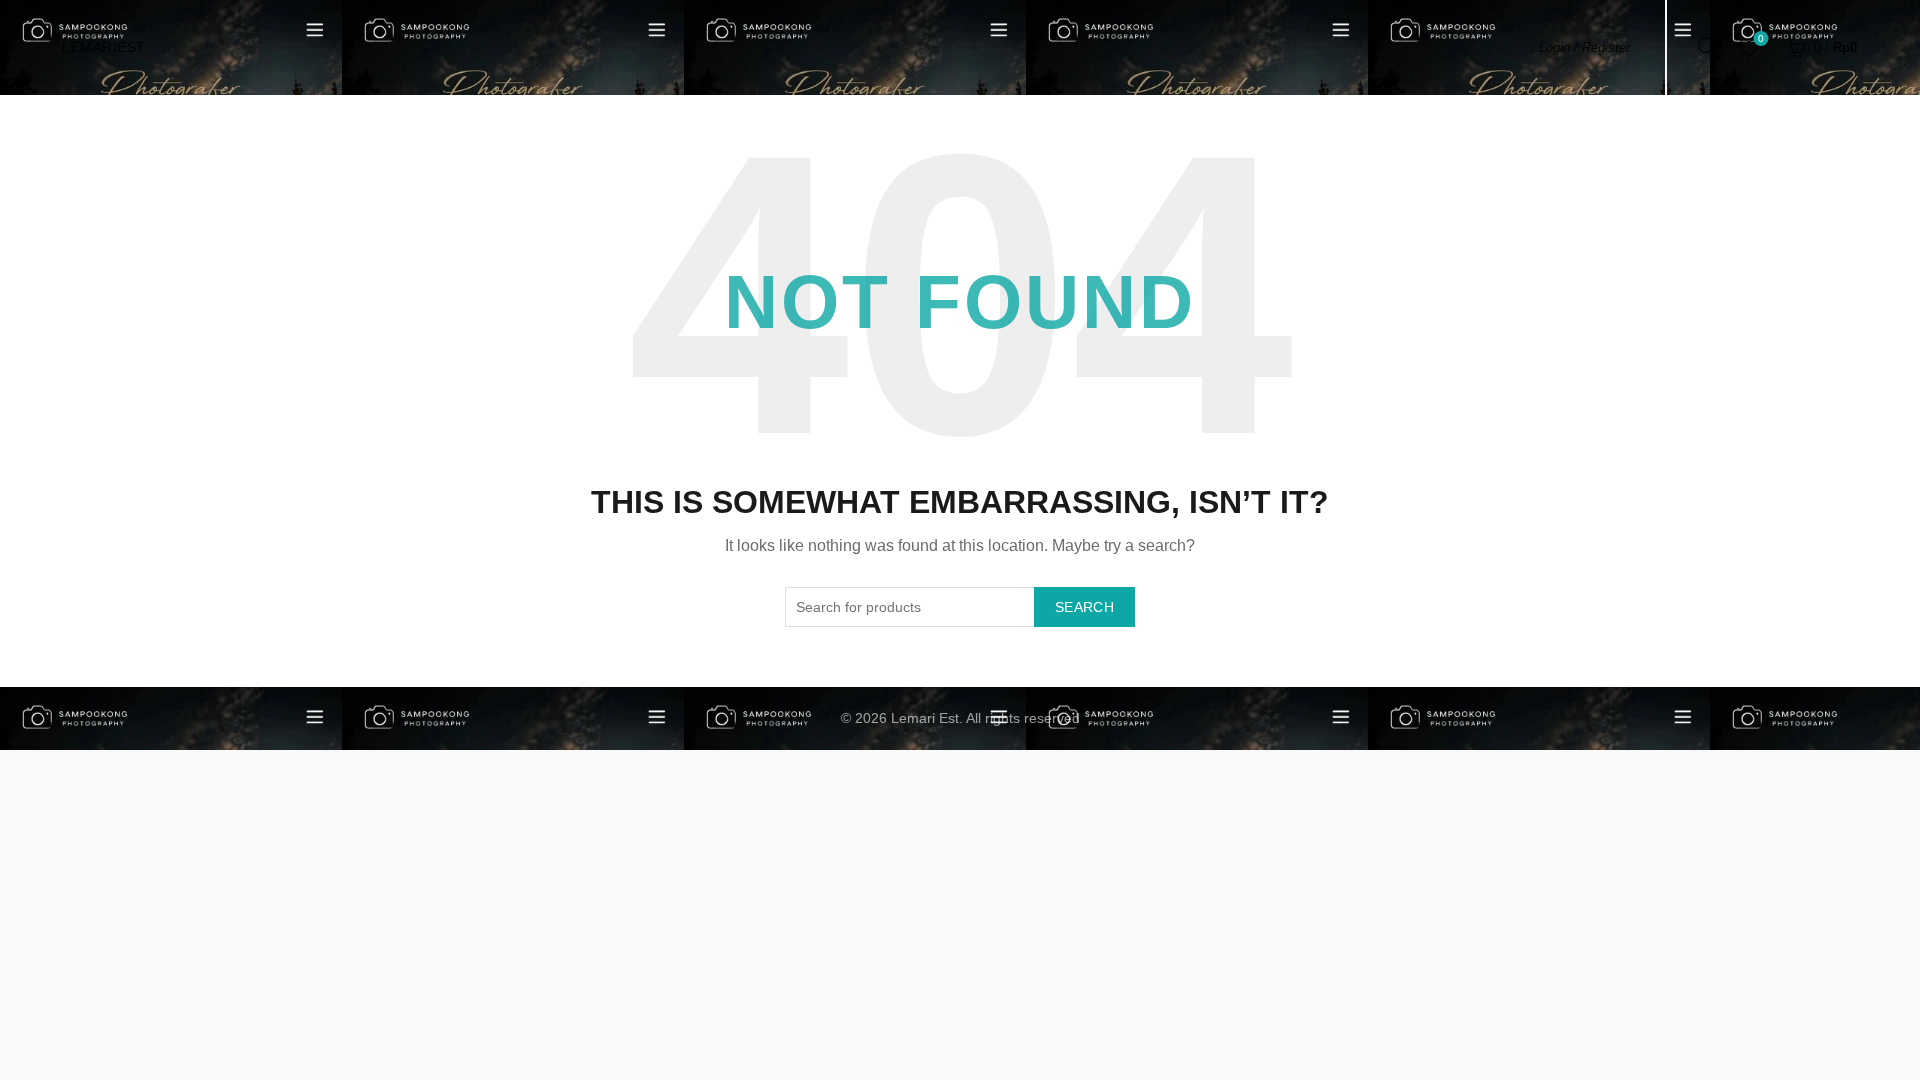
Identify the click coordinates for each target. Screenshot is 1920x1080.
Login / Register (1584, 47)
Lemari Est (925, 718)
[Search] (1708, 47)
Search (1084, 607)
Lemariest (104, 47)
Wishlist (1761, 38)
